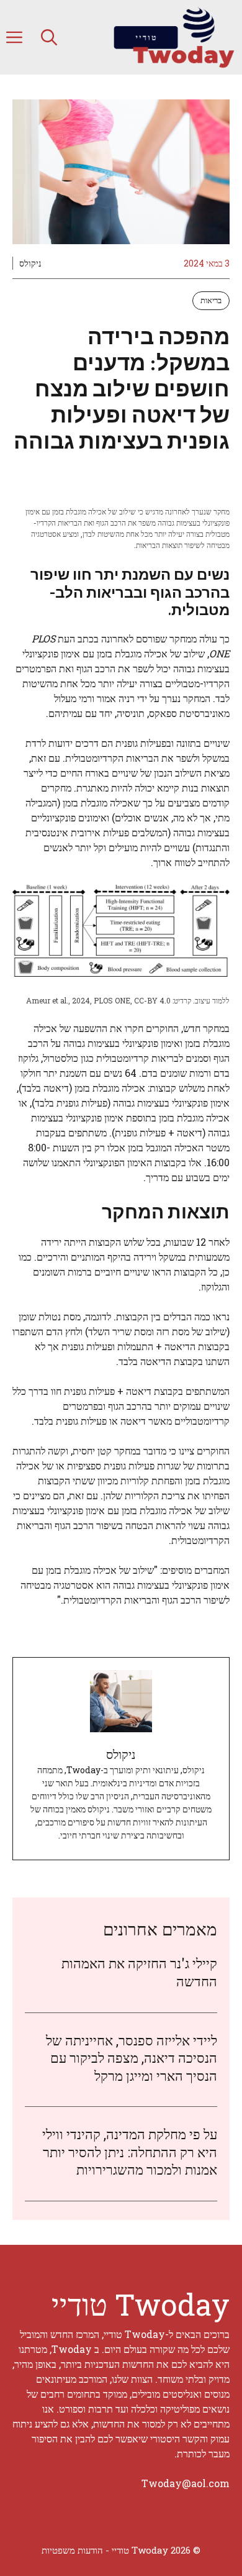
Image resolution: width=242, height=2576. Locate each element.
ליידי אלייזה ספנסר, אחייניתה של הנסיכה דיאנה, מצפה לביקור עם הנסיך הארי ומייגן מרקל (132, 2058)
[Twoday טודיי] (173, 37)
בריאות (211, 300)
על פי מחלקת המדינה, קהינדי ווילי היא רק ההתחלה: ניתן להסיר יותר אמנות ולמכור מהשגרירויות (130, 2152)
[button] (49, 37)
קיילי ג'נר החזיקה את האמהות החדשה (139, 1972)
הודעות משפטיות (72, 2550)
